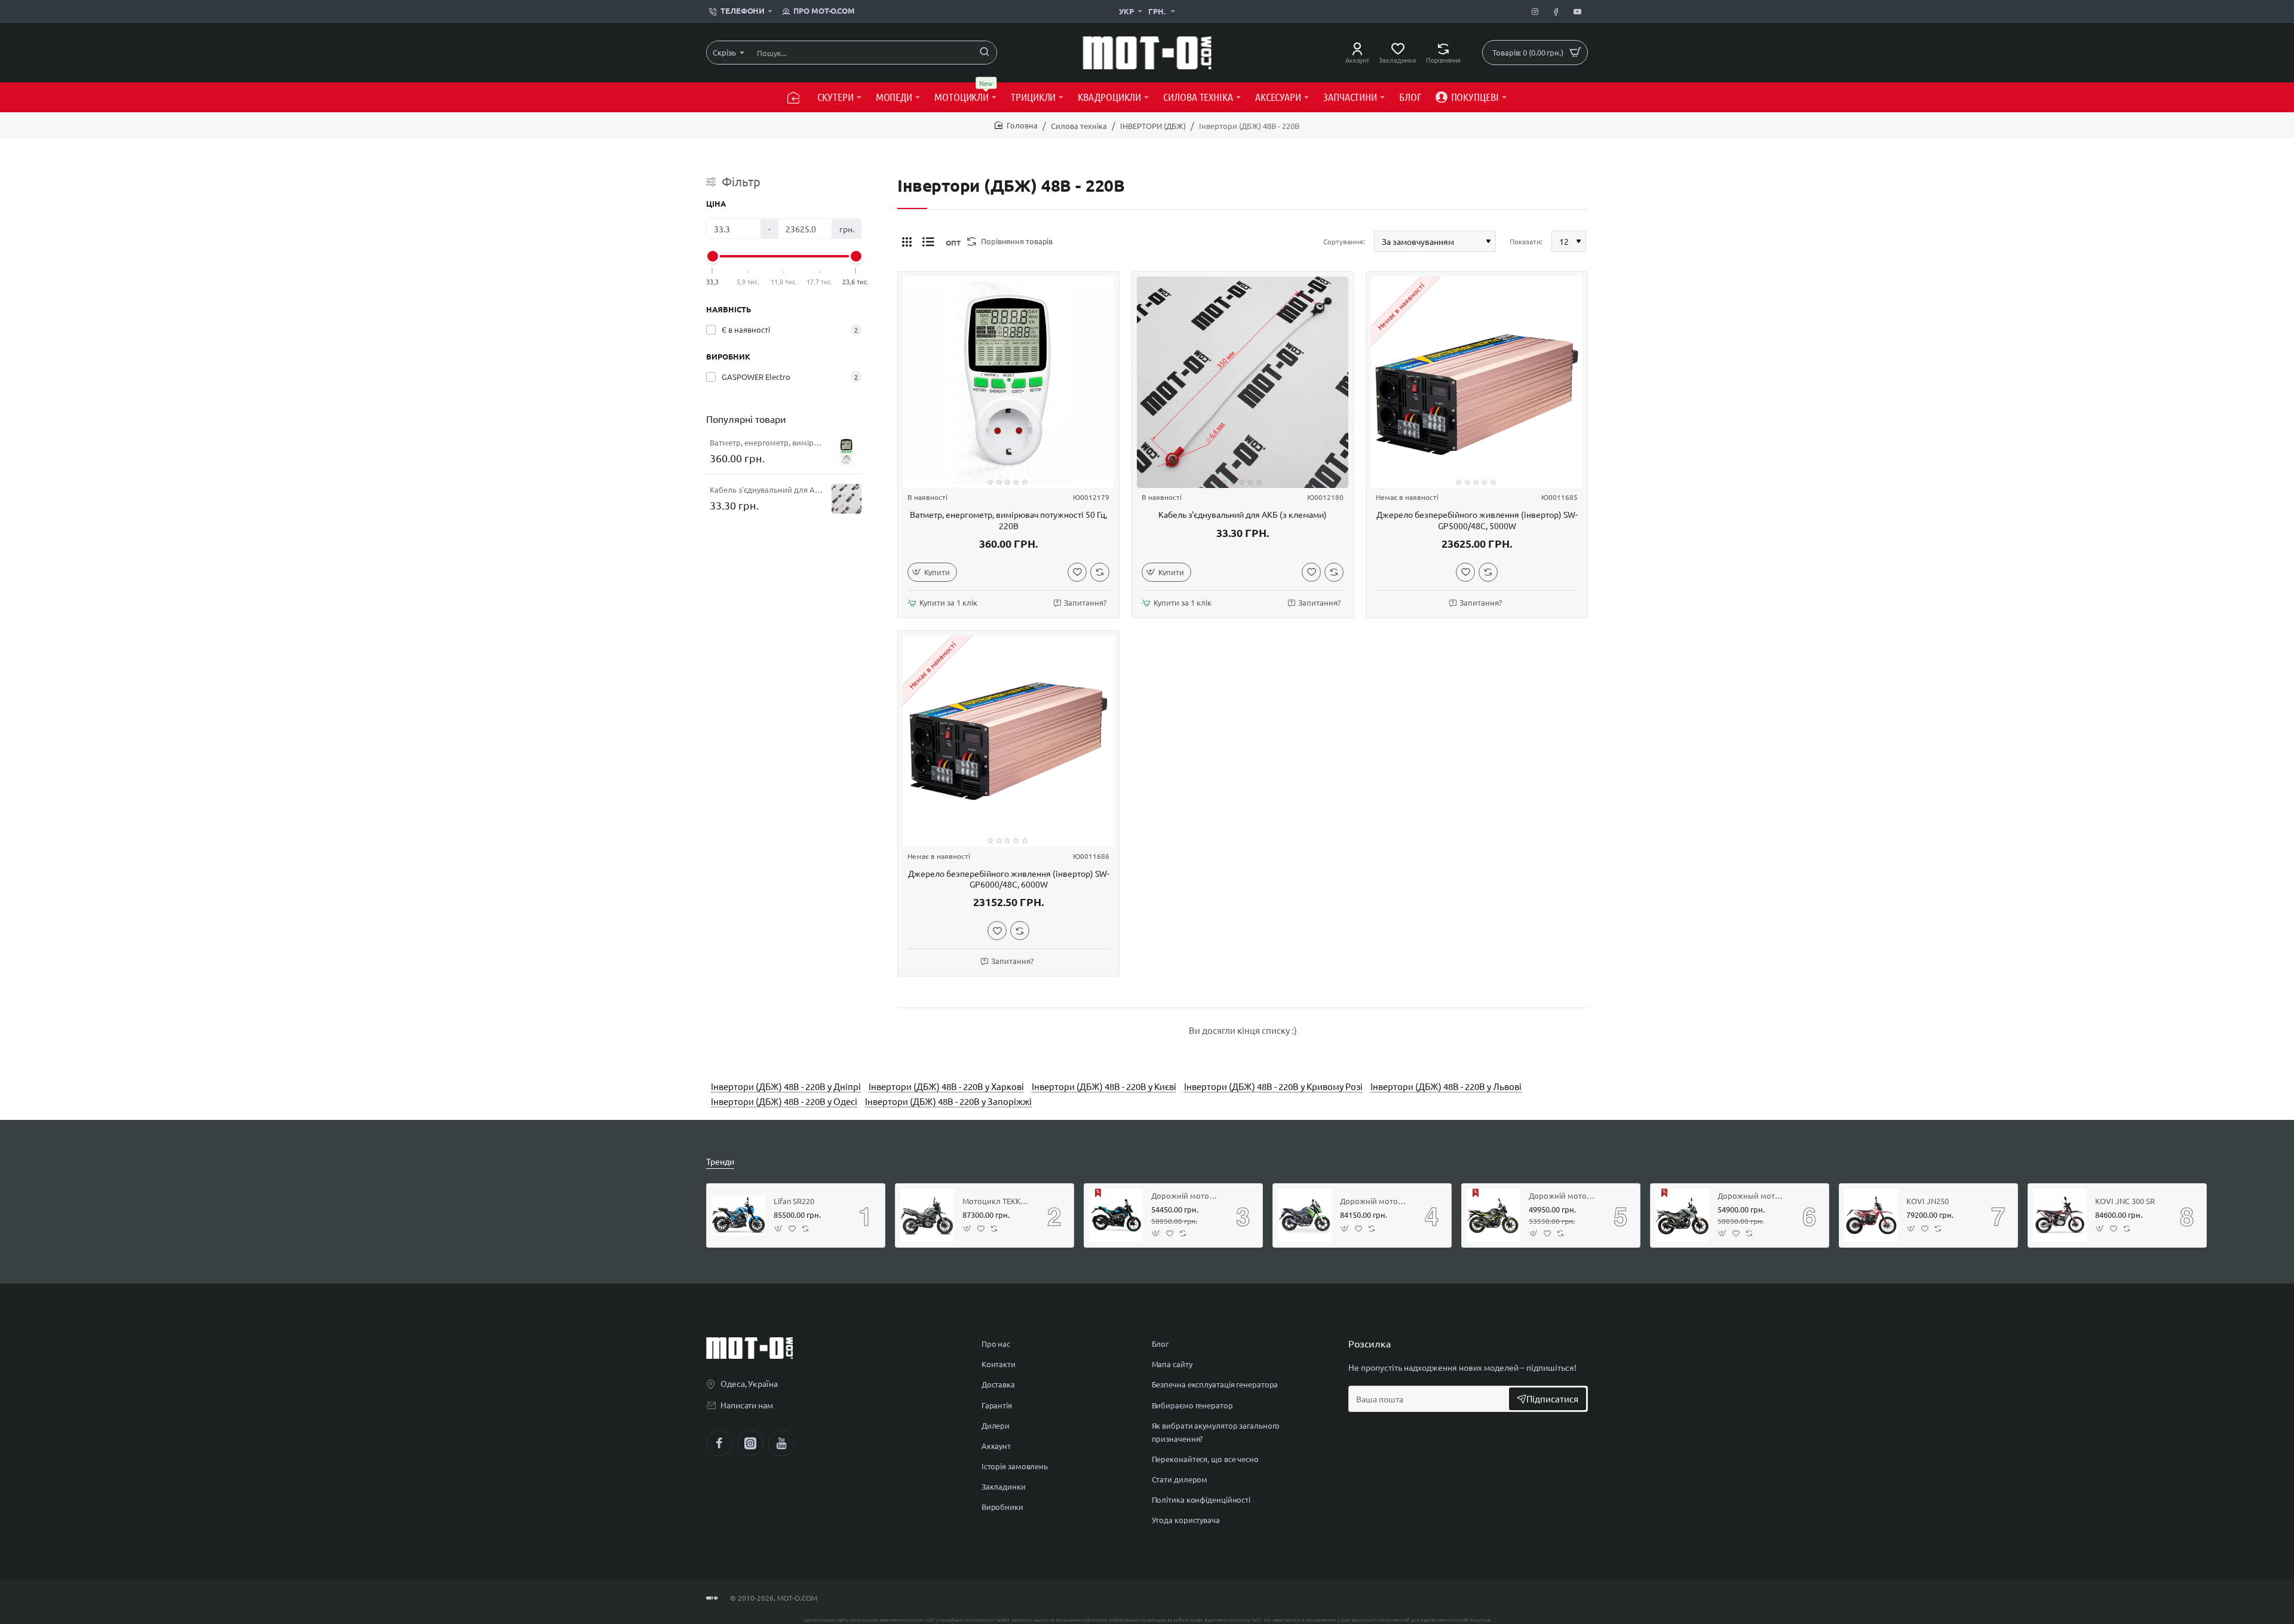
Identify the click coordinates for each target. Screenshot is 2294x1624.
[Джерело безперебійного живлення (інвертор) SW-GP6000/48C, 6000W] (1008, 741)
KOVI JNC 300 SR (2125, 1201)
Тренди (720, 1161)
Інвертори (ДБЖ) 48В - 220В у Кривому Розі (1273, 1086)
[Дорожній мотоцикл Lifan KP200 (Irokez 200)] (1305, 1215)
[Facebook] (719, 1443)
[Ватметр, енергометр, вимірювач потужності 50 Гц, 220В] (847, 452)
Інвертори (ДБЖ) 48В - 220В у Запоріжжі (948, 1101)
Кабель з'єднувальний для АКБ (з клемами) (766, 490)
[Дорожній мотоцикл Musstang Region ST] (1116, 1215)
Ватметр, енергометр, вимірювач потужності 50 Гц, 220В (766, 443)
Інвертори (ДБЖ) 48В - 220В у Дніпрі (786, 1086)
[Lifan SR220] (738, 1215)
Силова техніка (1079, 126)
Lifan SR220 (794, 1201)
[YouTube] (781, 1443)
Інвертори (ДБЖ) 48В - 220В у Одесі (784, 1101)
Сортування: (1344, 241)
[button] (932, 572)
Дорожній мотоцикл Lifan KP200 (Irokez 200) (1374, 1201)
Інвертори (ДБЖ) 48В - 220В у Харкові (946, 1086)
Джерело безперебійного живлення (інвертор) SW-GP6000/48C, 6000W (1009, 879)
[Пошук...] (985, 53)
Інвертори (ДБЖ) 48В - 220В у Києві (1104, 1086)
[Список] (928, 241)
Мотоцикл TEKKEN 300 (996, 1201)
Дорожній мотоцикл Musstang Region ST (1185, 1196)
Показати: (1526, 241)
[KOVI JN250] (1871, 1215)
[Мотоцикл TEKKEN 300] (927, 1215)
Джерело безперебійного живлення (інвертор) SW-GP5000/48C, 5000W (1477, 520)
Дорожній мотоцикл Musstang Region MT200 (1563, 1196)
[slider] (713, 256)
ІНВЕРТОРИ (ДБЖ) (1153, 126)
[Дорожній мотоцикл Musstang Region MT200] (1493, 1215)
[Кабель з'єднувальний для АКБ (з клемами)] (847, 499)
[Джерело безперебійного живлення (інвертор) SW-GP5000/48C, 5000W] (1477, 382)
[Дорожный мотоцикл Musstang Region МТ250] (1682, 1215)
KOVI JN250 (1927, 1201)
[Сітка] (907, 241)
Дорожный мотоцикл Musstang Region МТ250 (1752, 1196)
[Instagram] (750, 1443)
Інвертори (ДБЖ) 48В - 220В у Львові (1446, 1086)
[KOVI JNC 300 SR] (2060, 1215)
